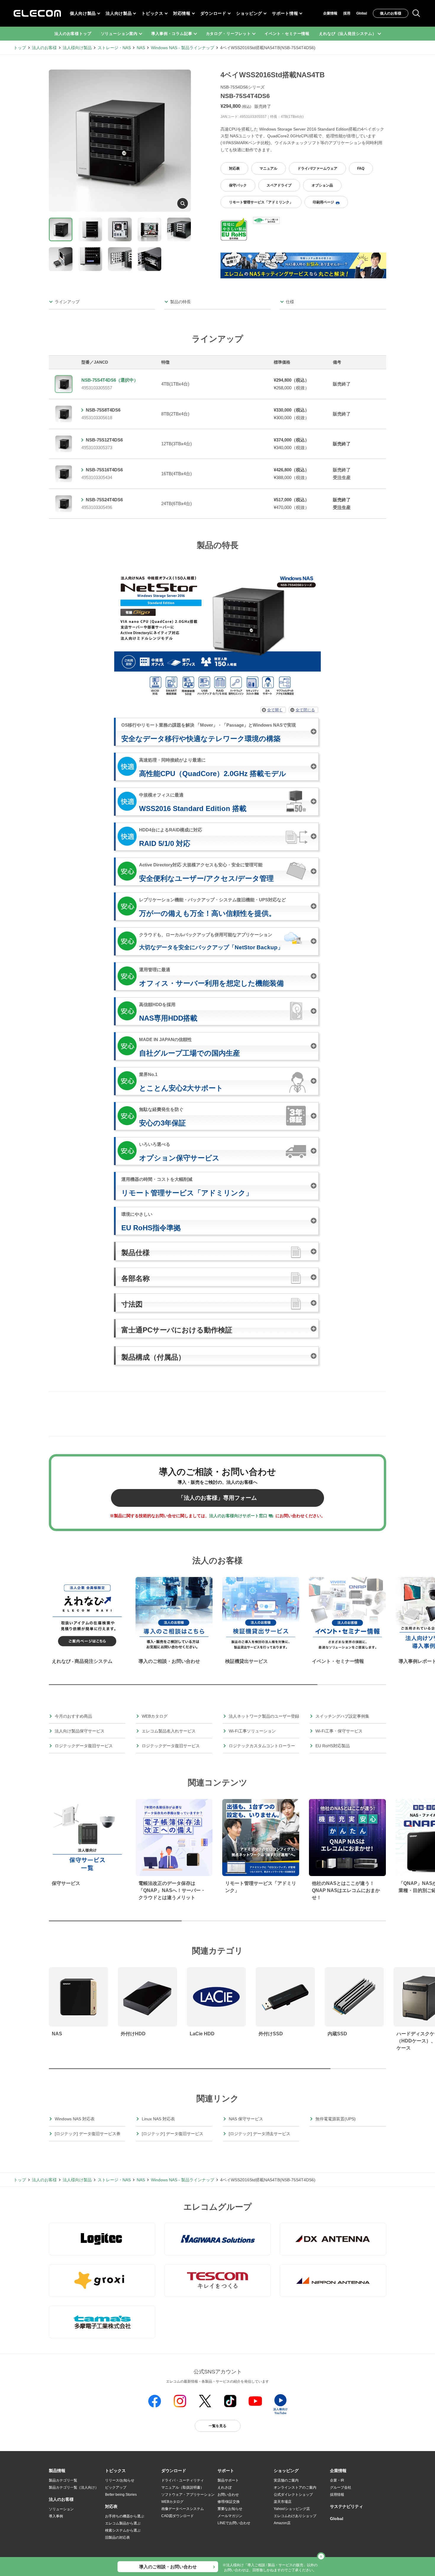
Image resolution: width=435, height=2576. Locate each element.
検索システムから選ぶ (123, 2530)
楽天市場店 (283, 2502)
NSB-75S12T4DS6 (104, 440)
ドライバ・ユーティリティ (183, 2480)
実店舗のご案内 (286, 2480)
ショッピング (249, 13)
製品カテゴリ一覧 (63, 2480)
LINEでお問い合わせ (234, 2523)
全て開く (275, 710)
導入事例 (56, 2516)
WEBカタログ (172, 2502)
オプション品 (322, 185)
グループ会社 (341, 2487)
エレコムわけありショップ (295, 2516)
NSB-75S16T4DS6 (104, 470)
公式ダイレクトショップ (293, 2495)
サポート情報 (285, 13)
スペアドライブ (279, 185)
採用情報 (337, 2495)
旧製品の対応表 (117, 2538)
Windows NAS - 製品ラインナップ (183, 48)
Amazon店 (282, 2523)
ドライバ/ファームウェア (317, 168)
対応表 (234, 168)
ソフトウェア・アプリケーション (188, 2495)
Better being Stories (121, 2495)
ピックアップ (116, 2487)
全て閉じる (305, 710)
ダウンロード (213, 13)
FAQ (361, 168)
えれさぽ (225, 2487)
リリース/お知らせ (120, 2480)
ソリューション (61, 2509)
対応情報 (182, 13)
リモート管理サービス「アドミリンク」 (261, 202)
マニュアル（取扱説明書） (183, 2487)
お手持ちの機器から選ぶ (125, 2516)
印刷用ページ (323, 202)
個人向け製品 (83, 13)
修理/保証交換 (229, 2502)
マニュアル (268, 168)
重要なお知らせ (230, 2509)
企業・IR (337, 2480)
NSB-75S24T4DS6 (104, 500)
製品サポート (228, 2480)
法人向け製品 (119, 13)
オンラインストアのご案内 (295, 2487)
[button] (115, 2471)
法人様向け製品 (77, 48)
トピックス (152, 13)
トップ (20, 48)
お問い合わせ (228, 2495)
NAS (141, 48)
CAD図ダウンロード (178, 2516)
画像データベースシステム (183, 2509)
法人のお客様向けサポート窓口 (238, 1516)
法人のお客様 (44, 48)
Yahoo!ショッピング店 (292, 2509)
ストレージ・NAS (114, 48)
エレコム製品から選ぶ (123, 2523)
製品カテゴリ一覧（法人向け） (74, 2487)
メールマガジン (230, 2516)
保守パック (238, 185)
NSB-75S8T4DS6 (103, 410)
